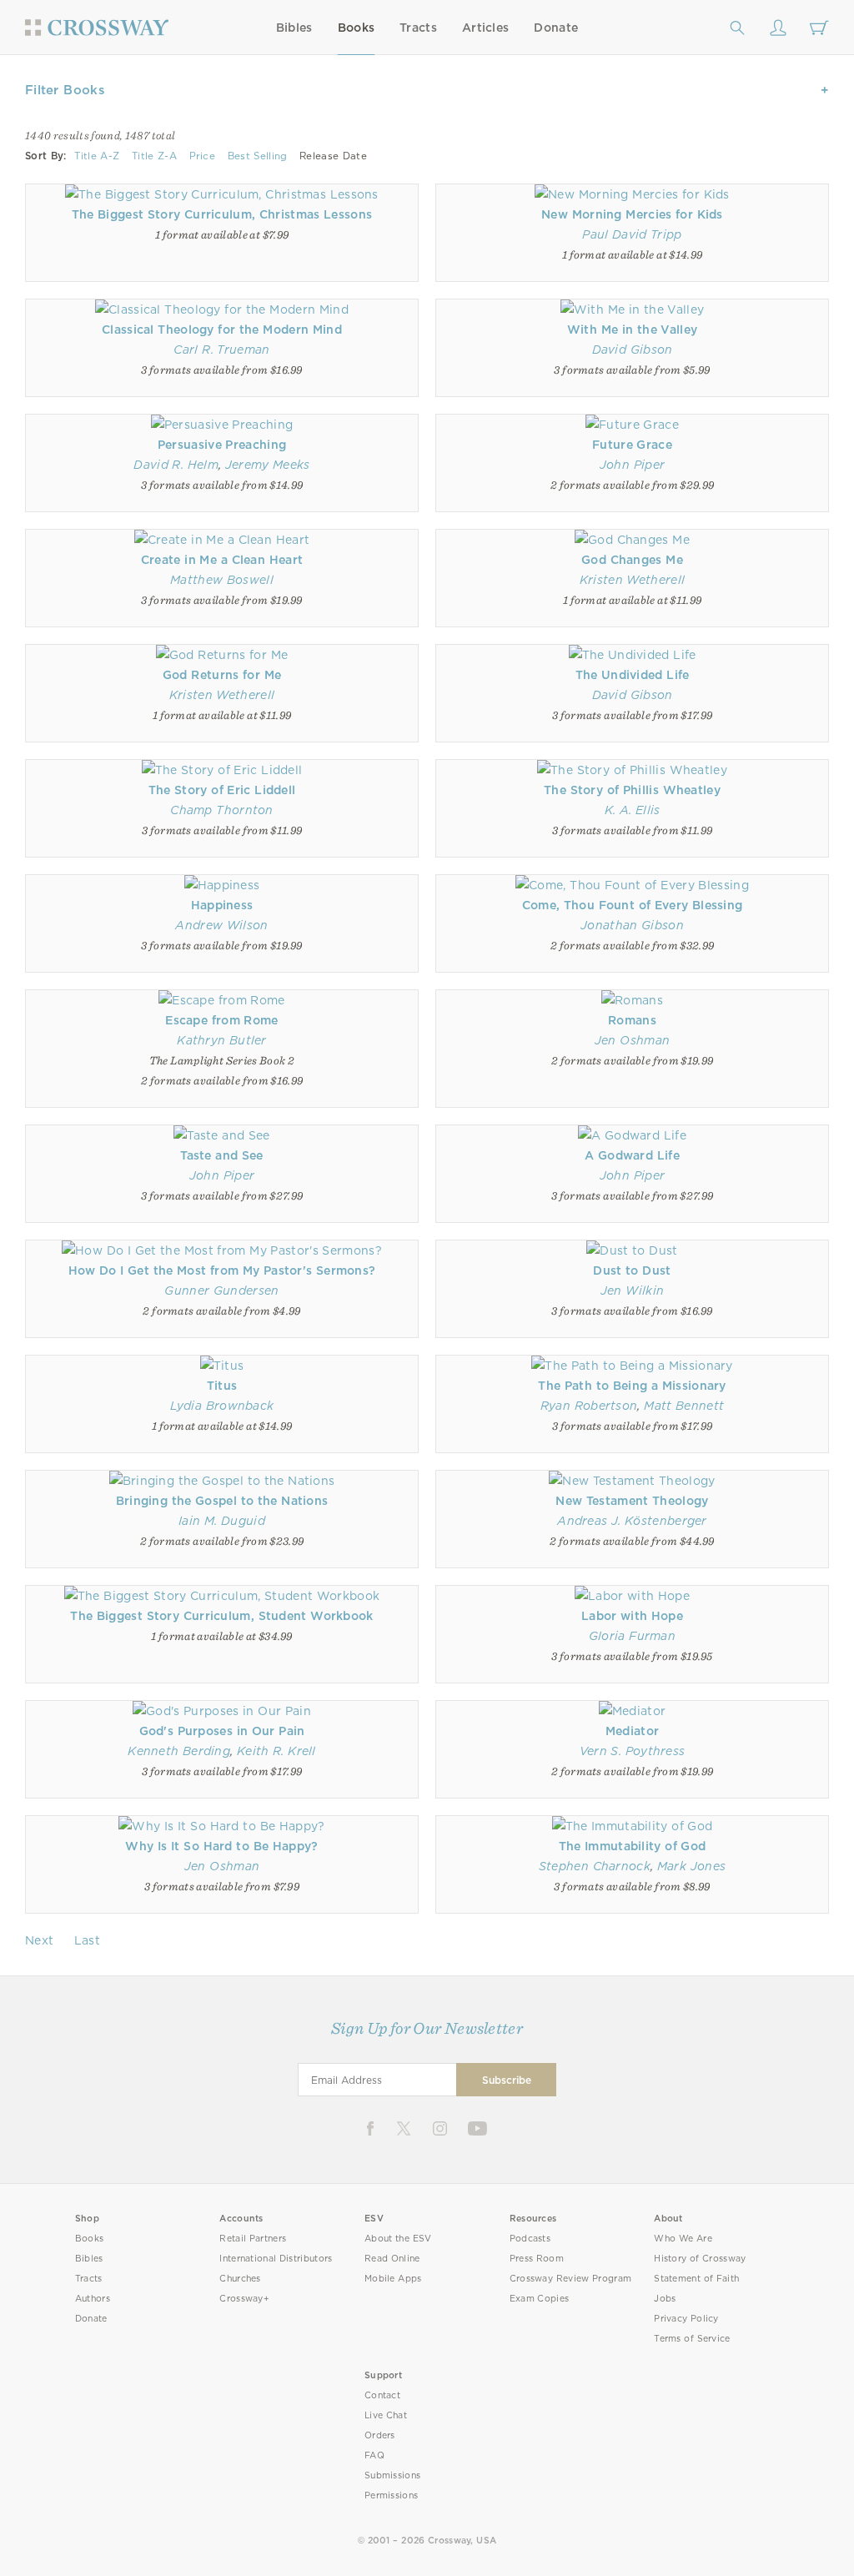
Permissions (391, 2495)
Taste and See (222, 1155)
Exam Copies (540, 2299)
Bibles (294, 28)
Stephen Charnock (595, 1866)
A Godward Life (632, 1155)
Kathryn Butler (222, 1040)
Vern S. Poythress (633, 1751)
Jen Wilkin (632, 1291)
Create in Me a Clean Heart (222, 560)
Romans (632, 1020)
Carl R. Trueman (221, 350)
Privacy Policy (686, 2319)
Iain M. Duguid (222, 1521)
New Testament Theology (632, 1501)
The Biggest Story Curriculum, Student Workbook (221, 1616)
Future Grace (632, 445)
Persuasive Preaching (222, 445)
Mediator (632, 1731)
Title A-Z (97, 156)
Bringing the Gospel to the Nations (222, 1501)
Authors (93, 2299)
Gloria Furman (632, 1636)
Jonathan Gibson (632, 925)
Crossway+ (244, 2299)
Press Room (537, 2259)
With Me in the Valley (633, 330)
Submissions (392, 2475)
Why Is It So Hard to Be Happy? (221, 1846)
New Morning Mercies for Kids (632, 214)
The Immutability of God (633, 1846)
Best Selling (258, 156)
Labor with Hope (632, 1616)
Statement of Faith (696, 2279)
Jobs (665, 2299)
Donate (556, 28)
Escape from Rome (221, 1020)
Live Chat (386, 2415)
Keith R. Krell (276, 1751)
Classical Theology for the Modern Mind (222, 330)
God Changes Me (632, 560)
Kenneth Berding (179, 1751)
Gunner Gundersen (221, 1291)
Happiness (222, 905)
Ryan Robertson (589, 1406)
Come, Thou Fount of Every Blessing (633, 905)
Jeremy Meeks (268, 465)
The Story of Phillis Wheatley (632, 790)
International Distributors (276, 2259)
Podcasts (530, 2239)
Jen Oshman (632, 1040)
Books (357, 28)
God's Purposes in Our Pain (222, 1731)
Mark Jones (691, 1866)
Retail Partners (253, 2239)
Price (203, 156)
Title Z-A (154, 156)
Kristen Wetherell (632, 580)
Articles (485, 28)
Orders (380, 2435)
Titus (222, 1386)
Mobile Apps (393, 2279)
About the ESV (398, 2239)
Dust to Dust (632, 1270)
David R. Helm (176, 465)
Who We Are (683, 2239)
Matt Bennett (684, 1406)
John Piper (632, 465)
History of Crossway (700, 2259)
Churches (240, 2279)
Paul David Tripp (632, 234)
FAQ (374, 2455)
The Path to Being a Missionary (632, 1386)
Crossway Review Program (571, 2279)
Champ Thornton (222, 810)
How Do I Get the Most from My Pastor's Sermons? (222, 1270)
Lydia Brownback (222, 1406)
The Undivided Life (633, 675)
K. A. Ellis (633, 810)
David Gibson (633, 350)
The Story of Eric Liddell (222, 790)
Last (87, 1940)
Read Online (392, 2259)
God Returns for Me (222, 675)
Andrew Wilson (221, 925)
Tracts (418, 28)
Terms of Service (692, 2339)
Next (39, 1940)
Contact (382, 2395)
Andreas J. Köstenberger (632, 1521)
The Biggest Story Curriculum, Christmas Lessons (222, 214)
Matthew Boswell (222, 580)
